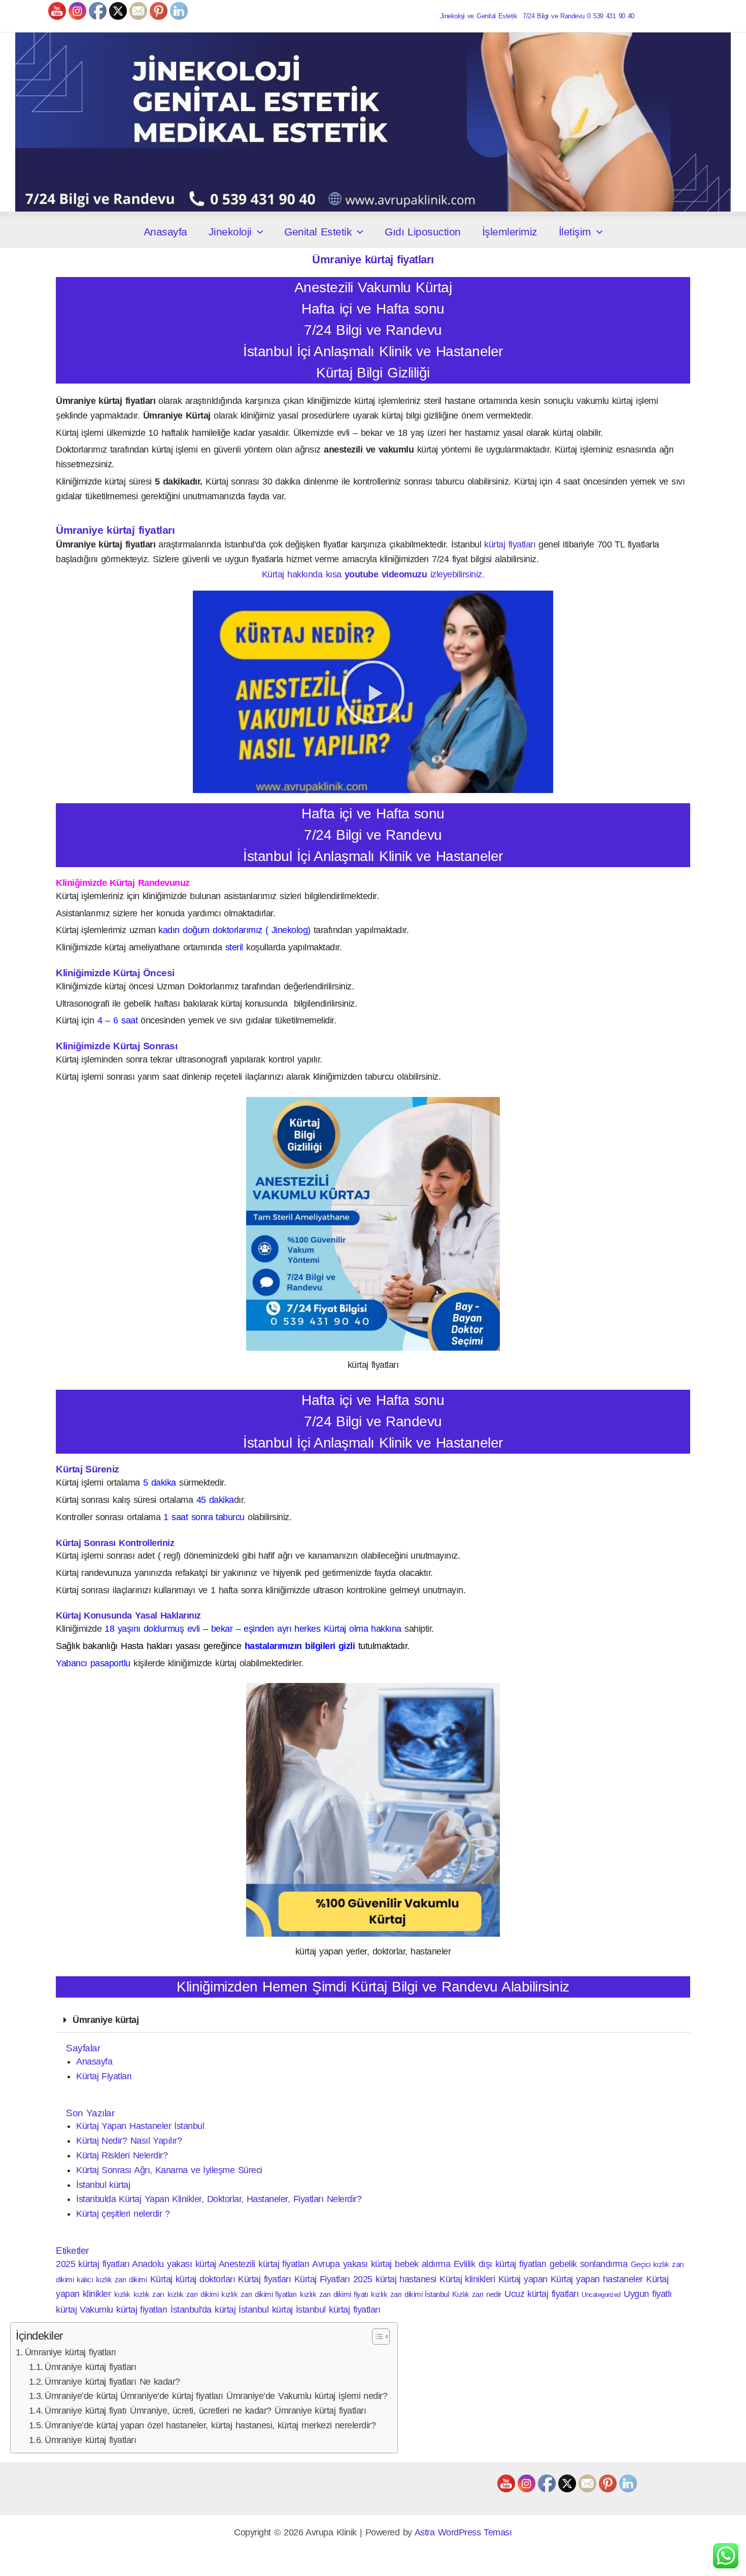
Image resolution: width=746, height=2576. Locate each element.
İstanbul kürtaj (103, 2185)
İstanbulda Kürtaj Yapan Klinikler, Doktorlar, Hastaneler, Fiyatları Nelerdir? (219, 2199)
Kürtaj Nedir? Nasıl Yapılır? (129, 2141)
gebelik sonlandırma (588, 2264)
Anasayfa (165, 232)
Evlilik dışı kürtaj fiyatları (500, 2264)
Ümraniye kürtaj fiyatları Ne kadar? (112, 2382)
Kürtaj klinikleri (467, 2279)
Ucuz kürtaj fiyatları (541, 2294)
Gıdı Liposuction (423, 232)
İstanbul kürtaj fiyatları (338, 2310)
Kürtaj (161, 2279)
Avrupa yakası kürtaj (352, 2264)
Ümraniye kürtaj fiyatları (71, 2352)
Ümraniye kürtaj (106, 2020)
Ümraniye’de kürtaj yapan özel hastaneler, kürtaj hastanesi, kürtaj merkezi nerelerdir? (210, 2425)
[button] (258, 232)
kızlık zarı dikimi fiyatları (259, 2294)
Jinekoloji (230, 232)
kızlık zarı (149, 2294)
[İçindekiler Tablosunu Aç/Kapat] (376, 2337)
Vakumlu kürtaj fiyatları (124, 2310)
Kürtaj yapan (523, 2279)
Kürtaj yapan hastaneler (597, 2279)
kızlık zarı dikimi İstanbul (410, 2294)
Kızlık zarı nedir (477, 2294)
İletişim (575, 232)
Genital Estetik (318, 232)
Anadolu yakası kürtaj (174, 2264)
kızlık (122, 2294)
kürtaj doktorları (205, 2279)
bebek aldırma (422, 2264)
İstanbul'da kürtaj (203, 2310)
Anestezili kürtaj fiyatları (264, 2264)
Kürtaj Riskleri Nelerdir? (122, 2155)
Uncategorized (601, 2295)
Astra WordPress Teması (463, 2532)
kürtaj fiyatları (510, 544)
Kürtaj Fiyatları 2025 (333, 2279)
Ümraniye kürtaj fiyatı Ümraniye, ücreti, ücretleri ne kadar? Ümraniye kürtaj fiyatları (205, 2411)
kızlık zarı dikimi (193, 2294)
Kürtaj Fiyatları (104, 2076)
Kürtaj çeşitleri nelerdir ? (123, 2214)
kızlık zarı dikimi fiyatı (334, 2294)
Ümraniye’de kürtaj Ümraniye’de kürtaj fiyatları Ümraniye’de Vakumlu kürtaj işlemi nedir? (216, 2396)
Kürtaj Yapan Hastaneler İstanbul (140, 2126)
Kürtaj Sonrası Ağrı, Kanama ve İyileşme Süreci (169, 2170)
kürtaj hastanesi (406, 2279)
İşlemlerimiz (510, 232)
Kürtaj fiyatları (264, 2279)
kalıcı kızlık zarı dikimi (112, 2279)
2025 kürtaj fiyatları (93, 2264)
